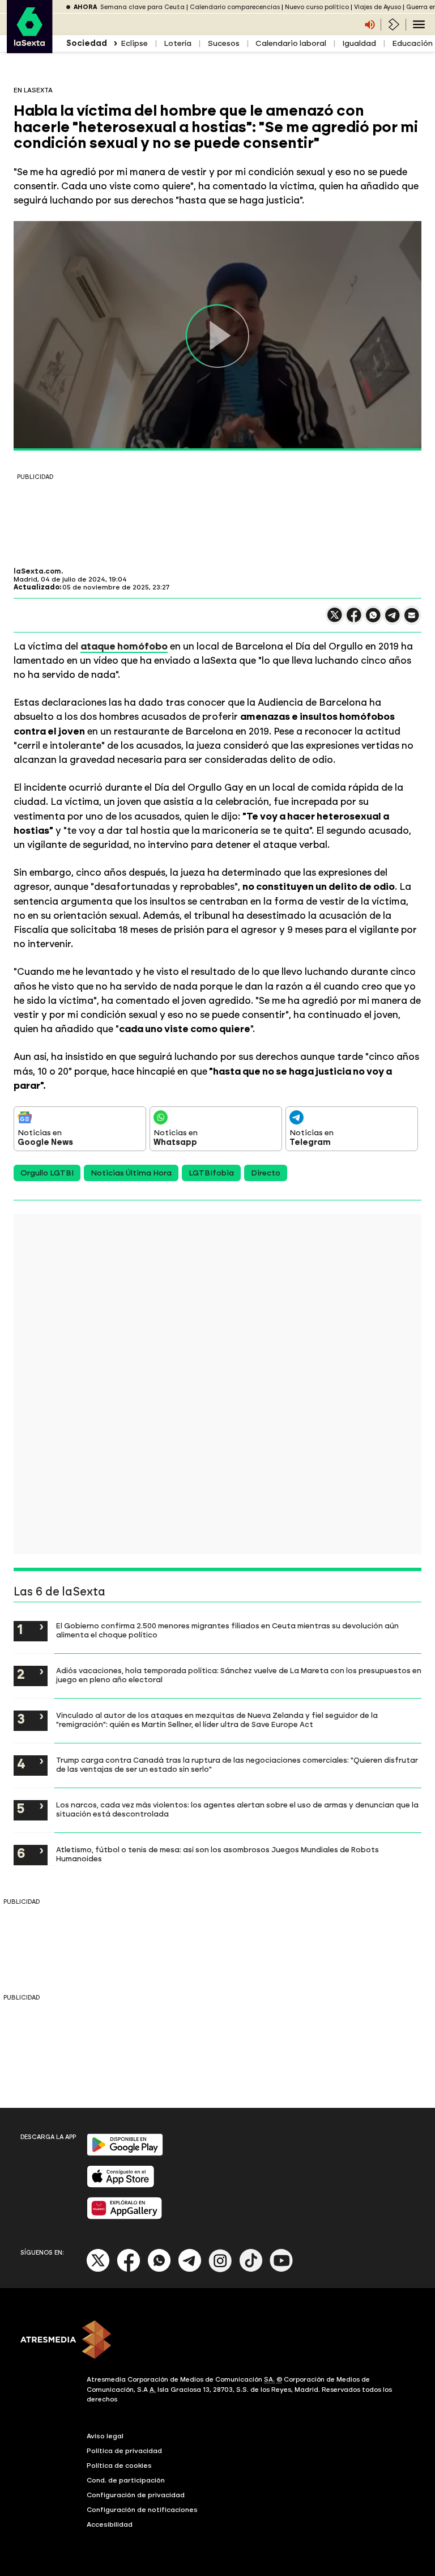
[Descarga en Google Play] (125, 2153)
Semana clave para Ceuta (142, 7)
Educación (412, 43)
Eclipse (134, 43)
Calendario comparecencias (235, 7)
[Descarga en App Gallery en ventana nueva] (125, 2217)
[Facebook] (129, 2270)
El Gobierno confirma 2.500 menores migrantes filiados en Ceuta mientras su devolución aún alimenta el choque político (227, 1630)
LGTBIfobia (211, 1173)
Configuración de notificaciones (142, 2510)
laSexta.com (37, 571)
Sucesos (223, 43)
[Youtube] (282, 2270)
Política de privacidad (124, 2451)
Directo (266, 1173)
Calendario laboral (291, 43)
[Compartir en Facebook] (354, 620)
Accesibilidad (110, 2524)
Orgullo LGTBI (47, 1173)
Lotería (178, 43)
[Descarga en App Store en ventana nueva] (121, 2185)
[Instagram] (220, 2270)
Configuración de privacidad (136, 2495)
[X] (335, 620)
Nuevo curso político (317, 7)
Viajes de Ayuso (378, 7)
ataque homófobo (124, 646)
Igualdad (359, 43)
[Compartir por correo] (412, 620)
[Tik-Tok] (251, 2270)
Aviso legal (105, 2436)
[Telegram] (190, 2270)
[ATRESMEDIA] (217, 2341)
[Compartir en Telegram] (393, 620)
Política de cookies (119, 2465)
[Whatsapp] (159, 2270)
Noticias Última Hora (131, 1173)
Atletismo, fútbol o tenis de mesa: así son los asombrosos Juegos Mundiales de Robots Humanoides (217, 1854)
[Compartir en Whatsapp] (373, 620)
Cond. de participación (126, 2480)
